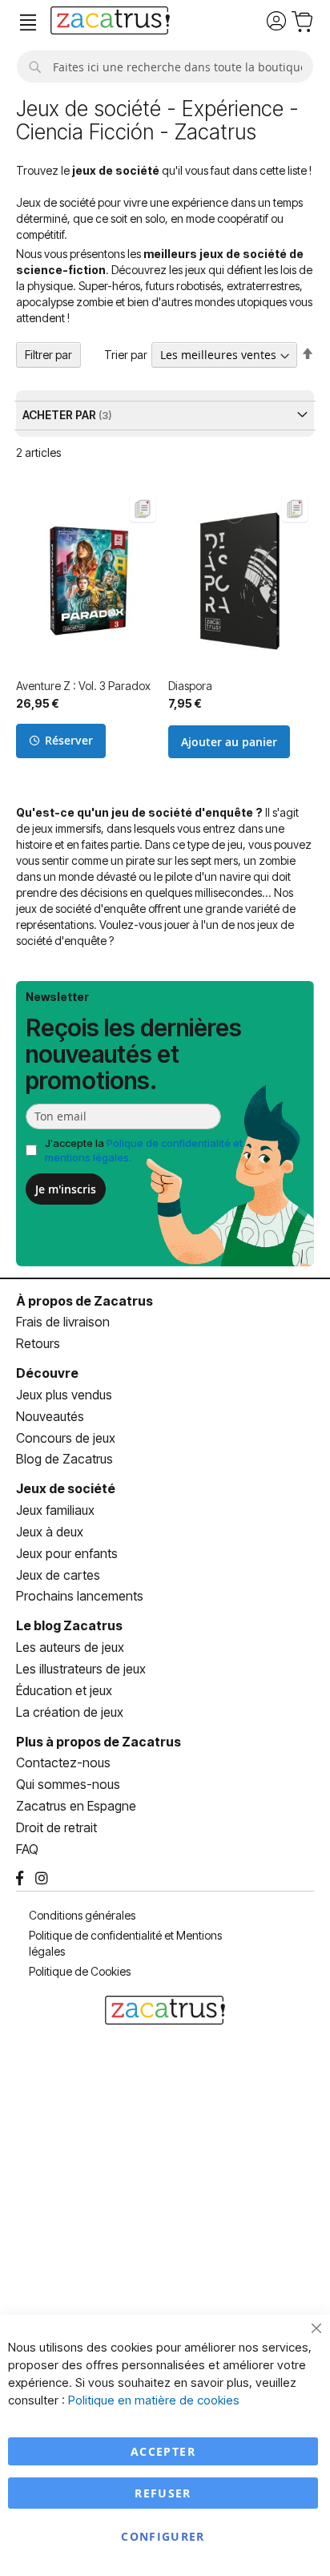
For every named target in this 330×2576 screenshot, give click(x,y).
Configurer (163, 2536)
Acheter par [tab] (60, 415)
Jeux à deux (50, 1532)
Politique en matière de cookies (154, 2400)
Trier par (126, 355)
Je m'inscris (66, 1189)
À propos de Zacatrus (85, 1301)
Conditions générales (82, 1915)
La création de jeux (70, 1712)
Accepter (163, 2451)
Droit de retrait (56, 1827)
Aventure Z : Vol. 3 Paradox (83, 686)
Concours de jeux (66, 1438)
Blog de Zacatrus (64, 1459)
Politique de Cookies (80, 1971)
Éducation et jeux (64, 1690)
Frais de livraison (63, 1322)
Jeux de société (66, 1488)
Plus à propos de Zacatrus (99, 1742)
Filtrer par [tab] (48, 355)
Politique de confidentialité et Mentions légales (125, 1943)
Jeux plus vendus (64, 1395)
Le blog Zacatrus (69, 1625)
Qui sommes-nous (68, 1784)
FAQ (27, 1849)
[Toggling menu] (28, 23)
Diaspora (190, 686)
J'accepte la (144, 1151)
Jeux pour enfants (67, 1553)
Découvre (47, 1373)
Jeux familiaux (55, 1510)
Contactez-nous (63, 1762)
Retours (38, 1343)
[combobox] (165, 67)
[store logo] (110, 22)
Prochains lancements (80, 1596)
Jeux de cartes (58, 1575)
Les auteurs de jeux (70, 1647)
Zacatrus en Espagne (76, 1806)
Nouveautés (50, 1416)
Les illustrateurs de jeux (81, 1669)
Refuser (163, 2493)
